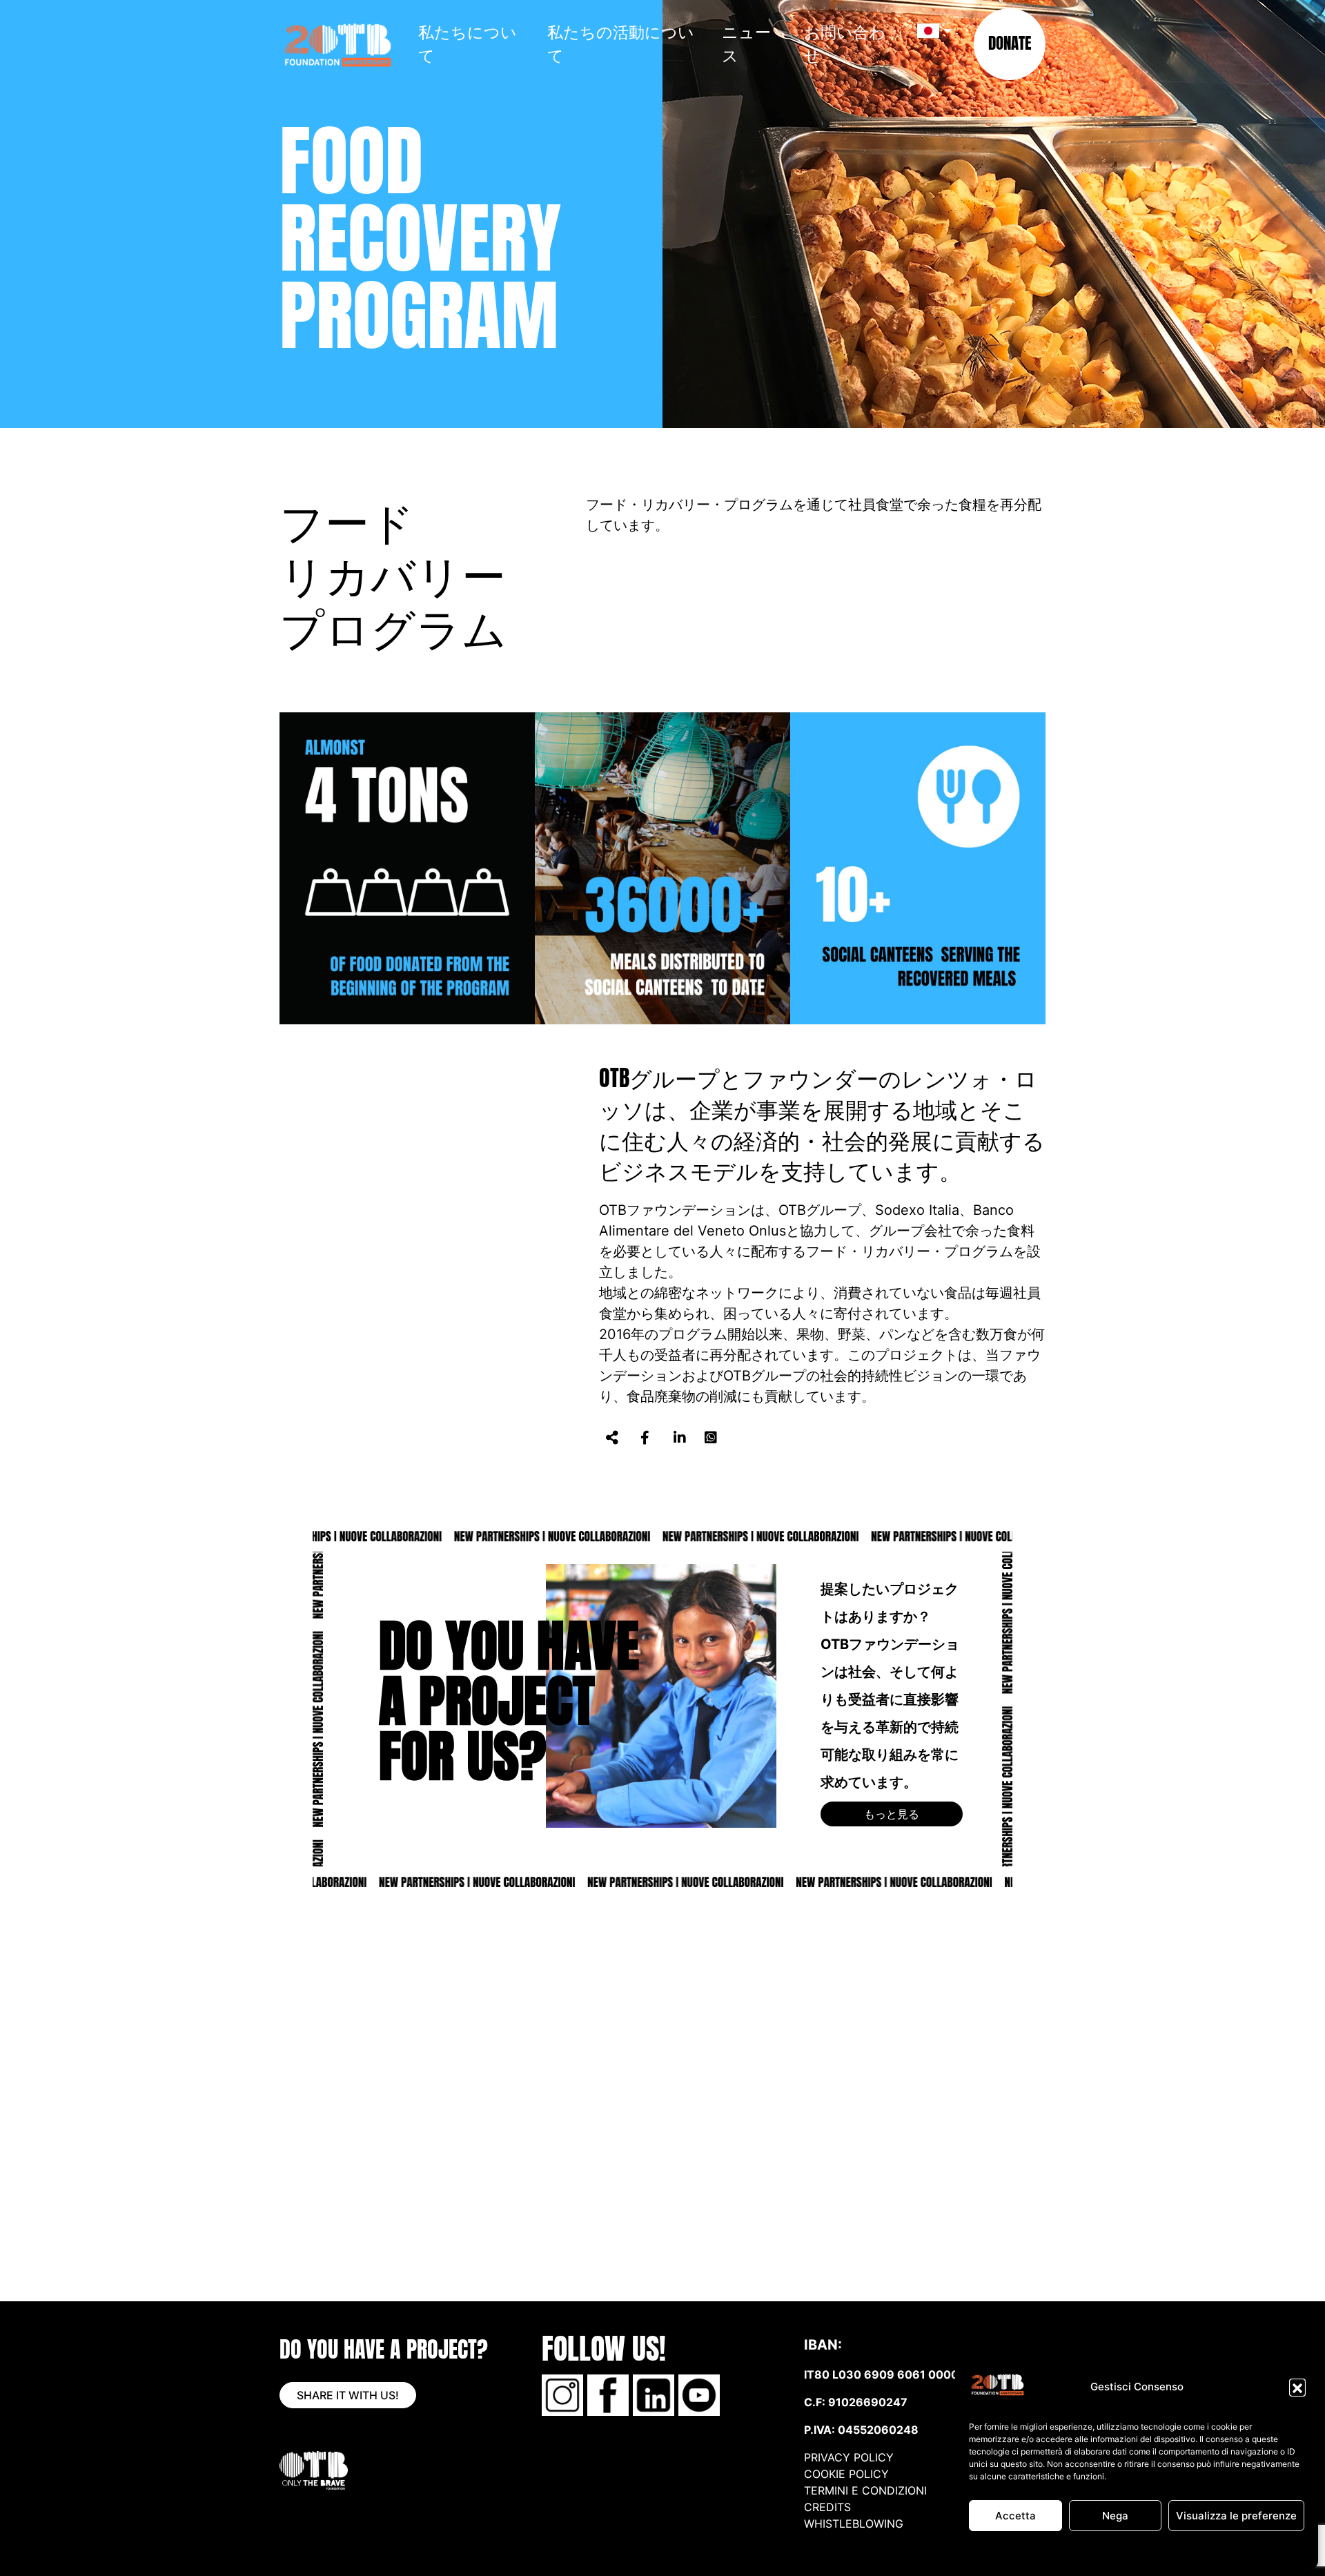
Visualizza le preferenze (1236, 2516)
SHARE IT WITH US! (348, 2395)
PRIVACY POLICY (1164, 2550)
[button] (1297, 2387)
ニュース (746, 43)
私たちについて (468, 43)
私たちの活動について (621, 43)
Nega (1115, 2516)
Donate (1010, 43)
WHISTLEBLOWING (854, 2524)
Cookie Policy (1096, 2550)
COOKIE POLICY (846, 2474)
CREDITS (829, 2507)
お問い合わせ (845, 43)
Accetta (1015, 2516)
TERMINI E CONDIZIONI (865, 2490)
